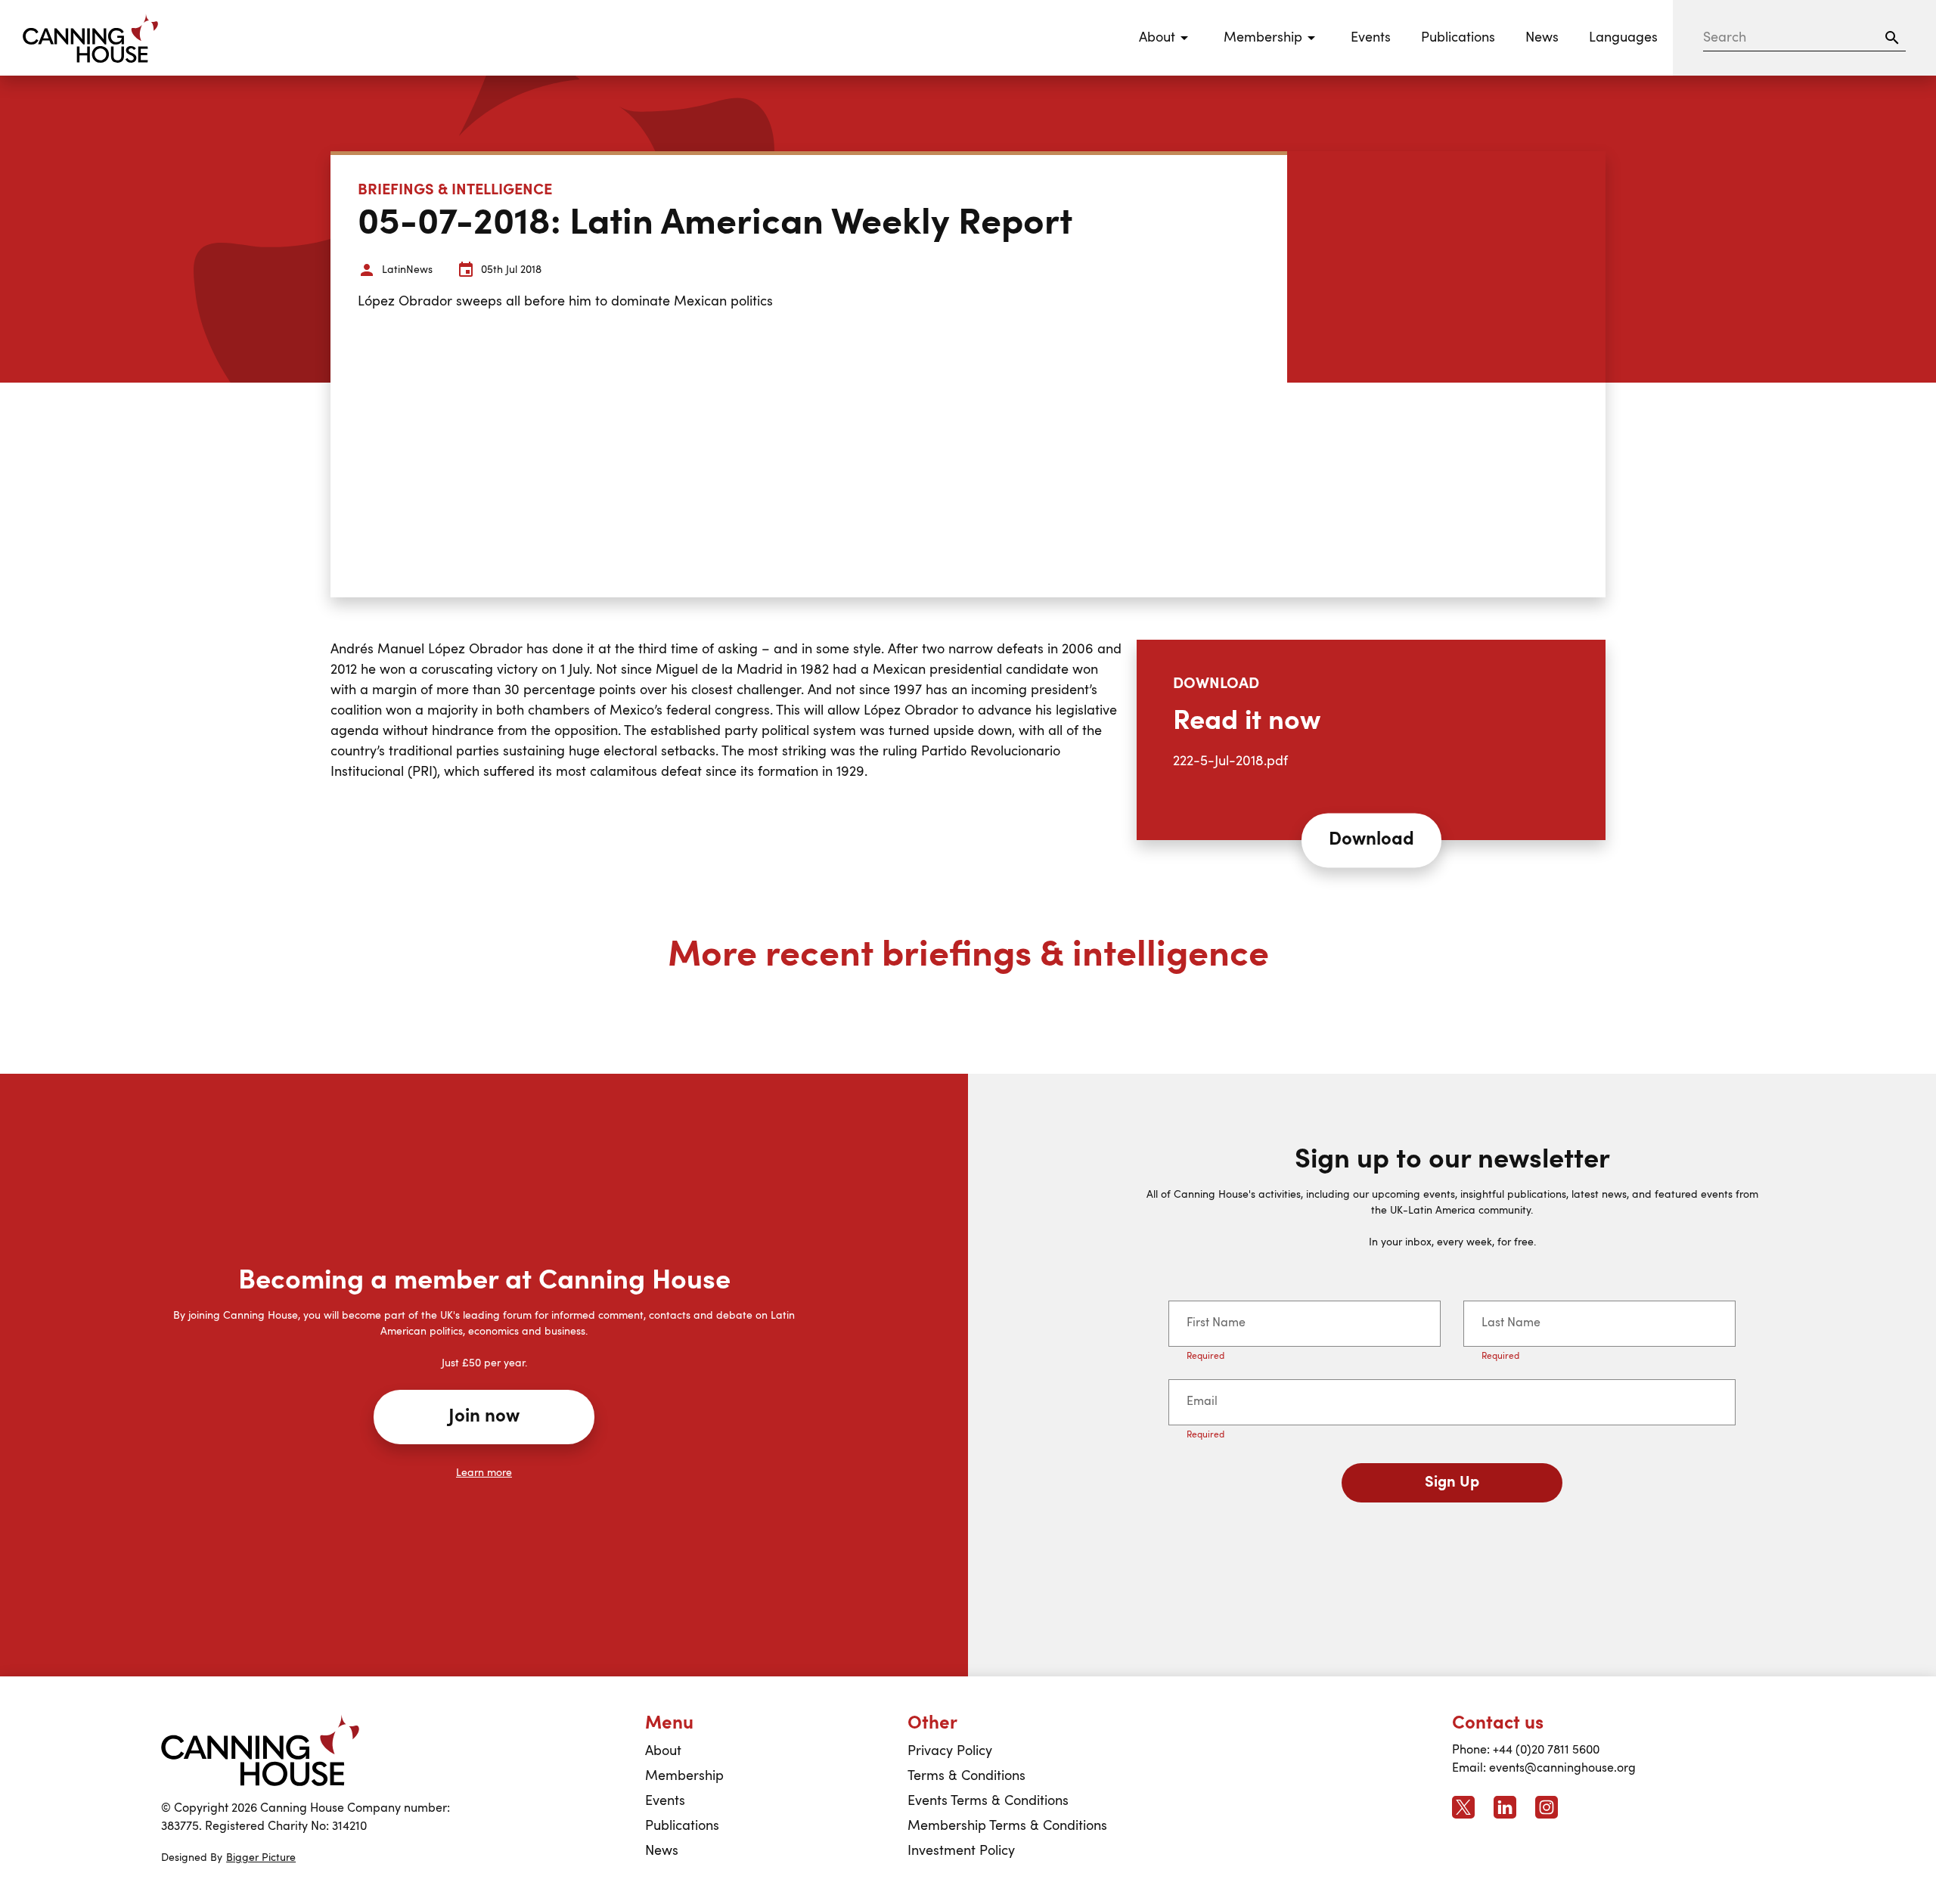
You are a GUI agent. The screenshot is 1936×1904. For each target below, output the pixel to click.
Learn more (484, 1473)
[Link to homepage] (260, 1751)
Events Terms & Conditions (988, 1801)
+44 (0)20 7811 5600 (1546, 1751)
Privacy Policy (950, 1751)
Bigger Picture (261, 1858)
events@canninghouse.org (1562, 1769)
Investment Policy (961, 1851)
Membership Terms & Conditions (1007, 1826)
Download (1371, 840)
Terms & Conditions (966, 1776)
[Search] (1892, 38)
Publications (1458, 38)
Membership (684, 1776)
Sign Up (1452, 1483)
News (1542, 38)
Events (1371, 38)
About (663, 1751)
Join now (484, 1417)
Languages (1623, 38)
